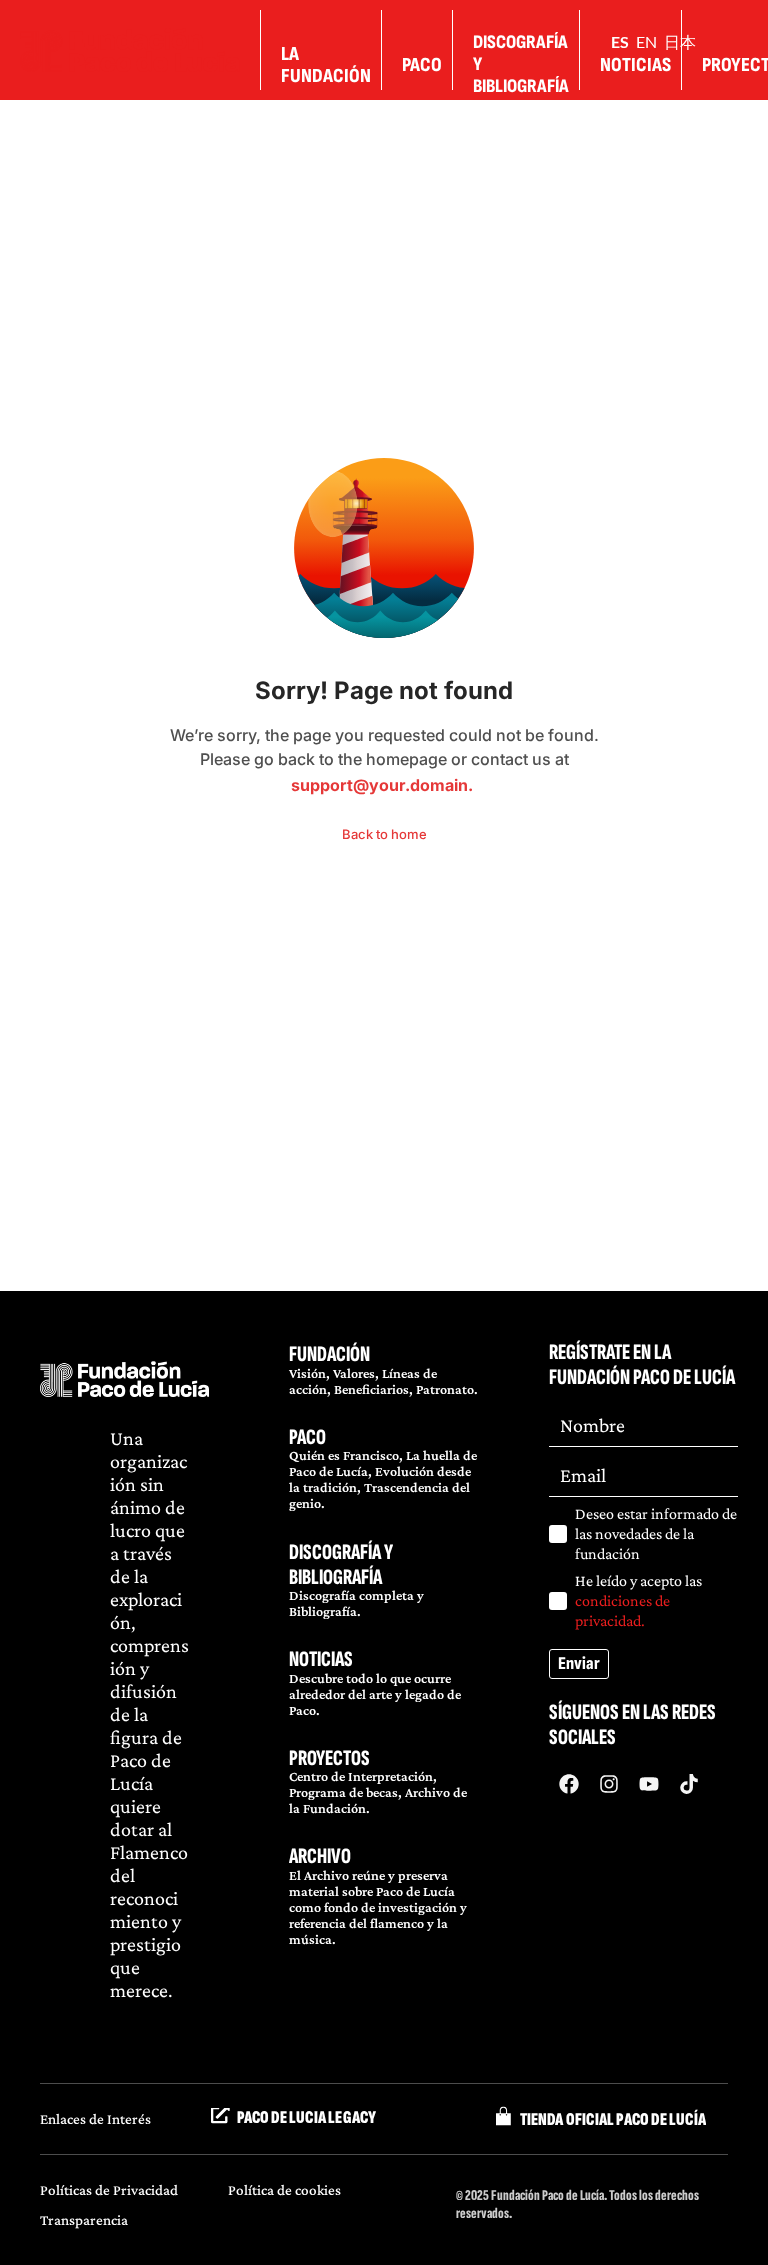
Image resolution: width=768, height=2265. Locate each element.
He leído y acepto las (638, 1600)
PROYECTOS (329, 1758)
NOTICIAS (321, 1659)
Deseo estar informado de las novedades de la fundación (656, 1533)
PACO (307, 1437)
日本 (680, 41)
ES (620, 41)
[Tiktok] (689, 1784)
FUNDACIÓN (329, 1354)
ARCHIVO (320, 1856)
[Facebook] (569, 1784)
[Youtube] (649, 1784)
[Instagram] (609, 1784)
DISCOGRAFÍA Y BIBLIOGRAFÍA (341, 1565)
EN (646, 41)
